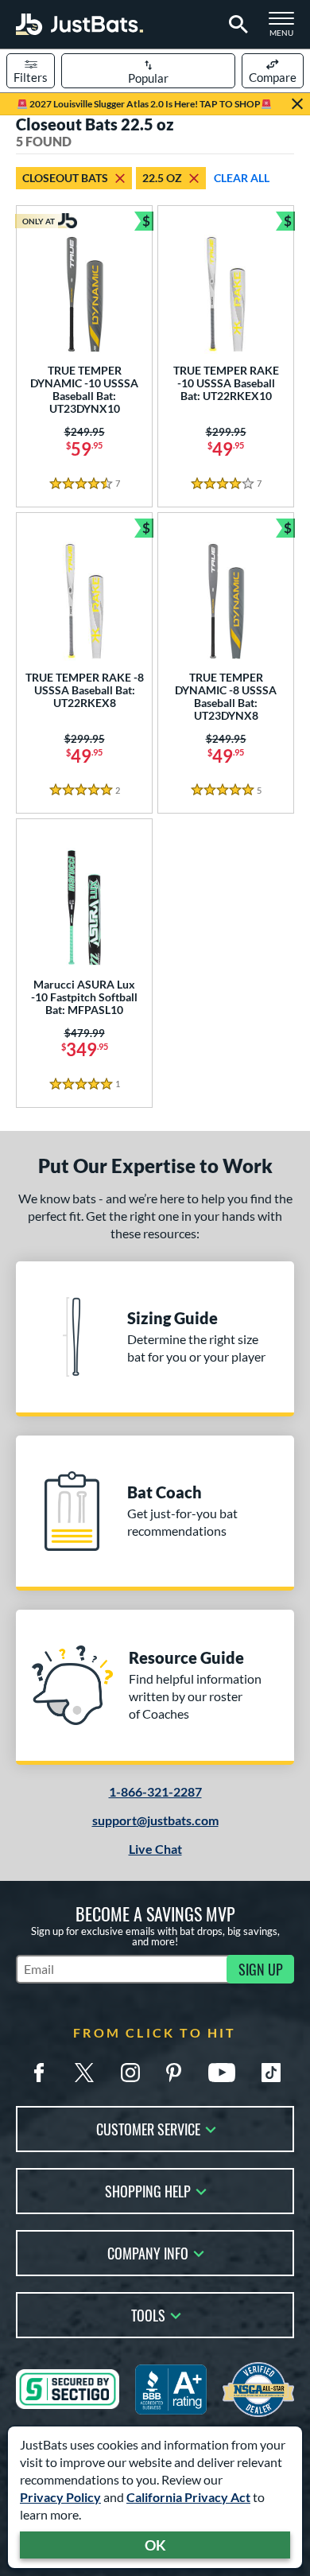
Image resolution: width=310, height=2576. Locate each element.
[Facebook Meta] (39, 2073)
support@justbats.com (155, 1820)
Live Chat (155, 1849)
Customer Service (148, 2128)
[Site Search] (236, 25)
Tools (148, 2314)
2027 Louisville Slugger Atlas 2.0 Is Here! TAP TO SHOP (144, 104)
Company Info (148, 2252)
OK (155, 2545)
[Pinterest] (173, 2073)
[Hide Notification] (297, 104)
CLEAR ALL (242, 178)
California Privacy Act (188, 2497)
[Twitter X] (84, 2073)
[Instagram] (130, 2073)
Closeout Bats (65, 178)
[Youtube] (222, 2073)
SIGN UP (261, 1969)
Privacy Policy (60, 2497)
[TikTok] (271, 2073)
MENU (286, 29)
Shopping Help (148, 2190)
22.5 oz (162, 178)
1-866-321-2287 (155, 1791)
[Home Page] (79, 24)
